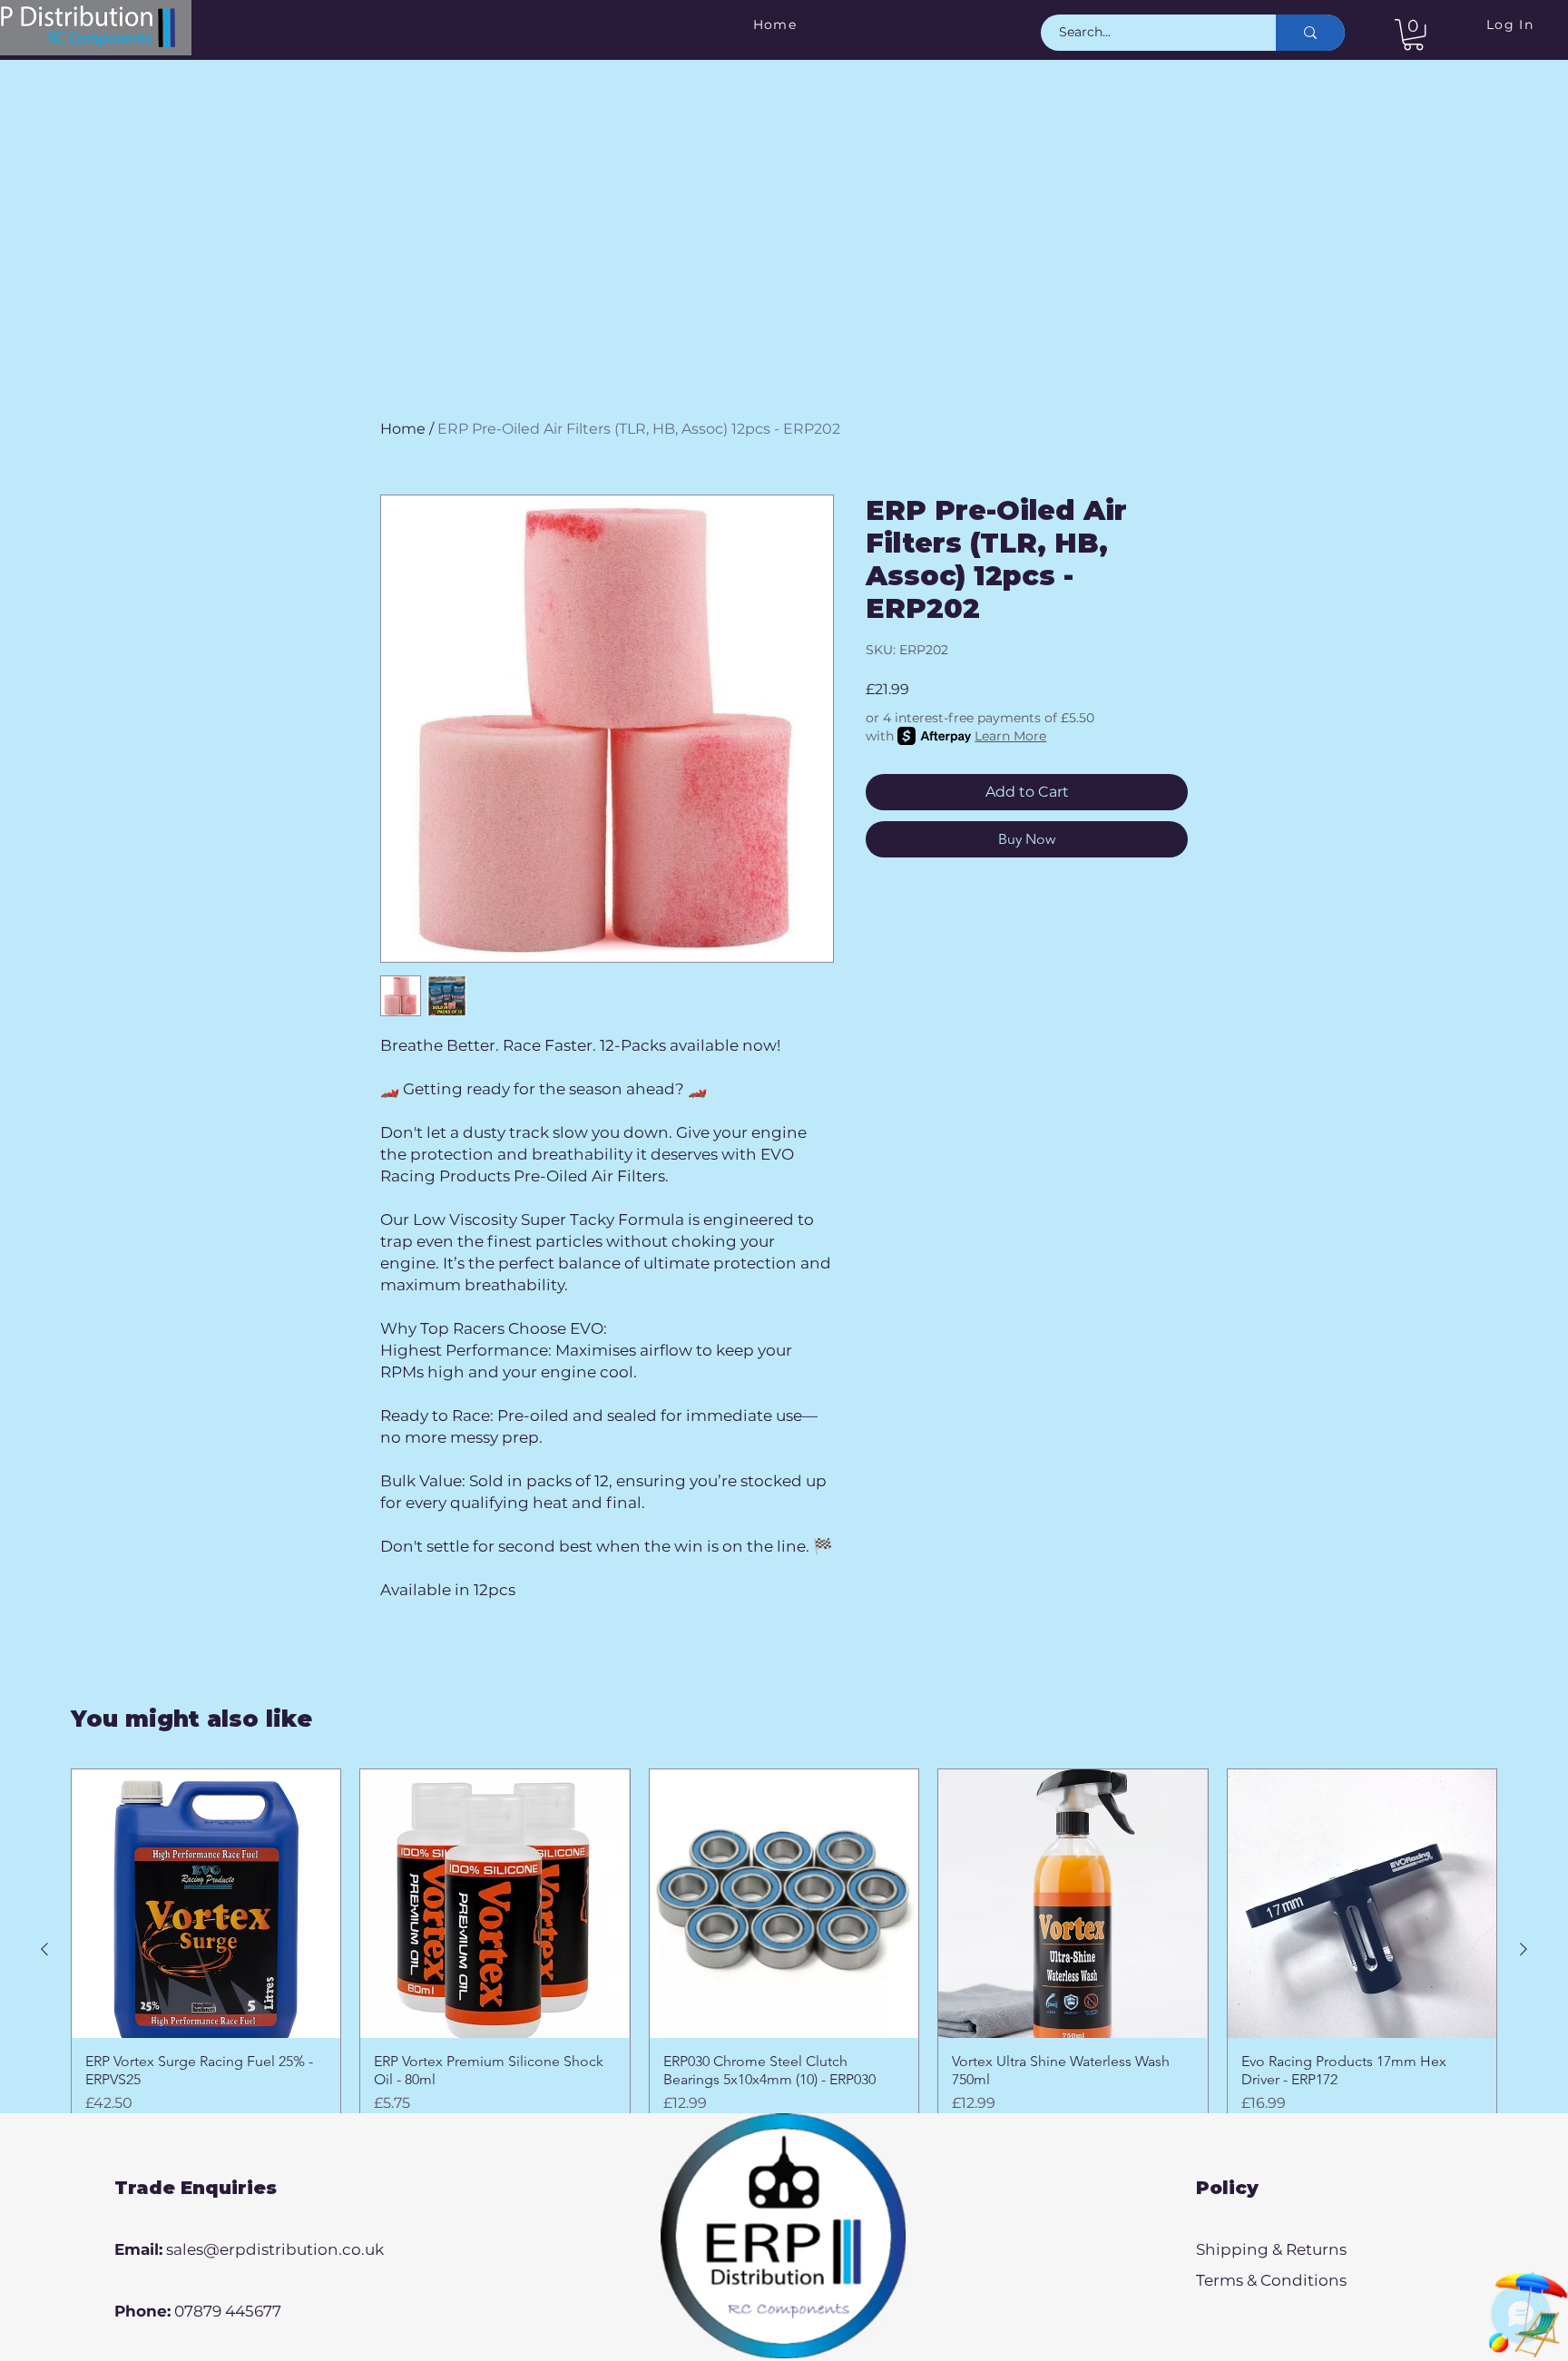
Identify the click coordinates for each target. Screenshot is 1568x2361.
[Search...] (1310, 33)
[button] (1413, 34)
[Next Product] (1524, 1949)
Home (403, 429)
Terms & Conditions (1271, 2280)
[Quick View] (206, 1904)
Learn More (1010, 736)
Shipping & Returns (1271, 2249)
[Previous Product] (44, 1949)
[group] (784, 1949)
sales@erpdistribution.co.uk (275, 2249)
